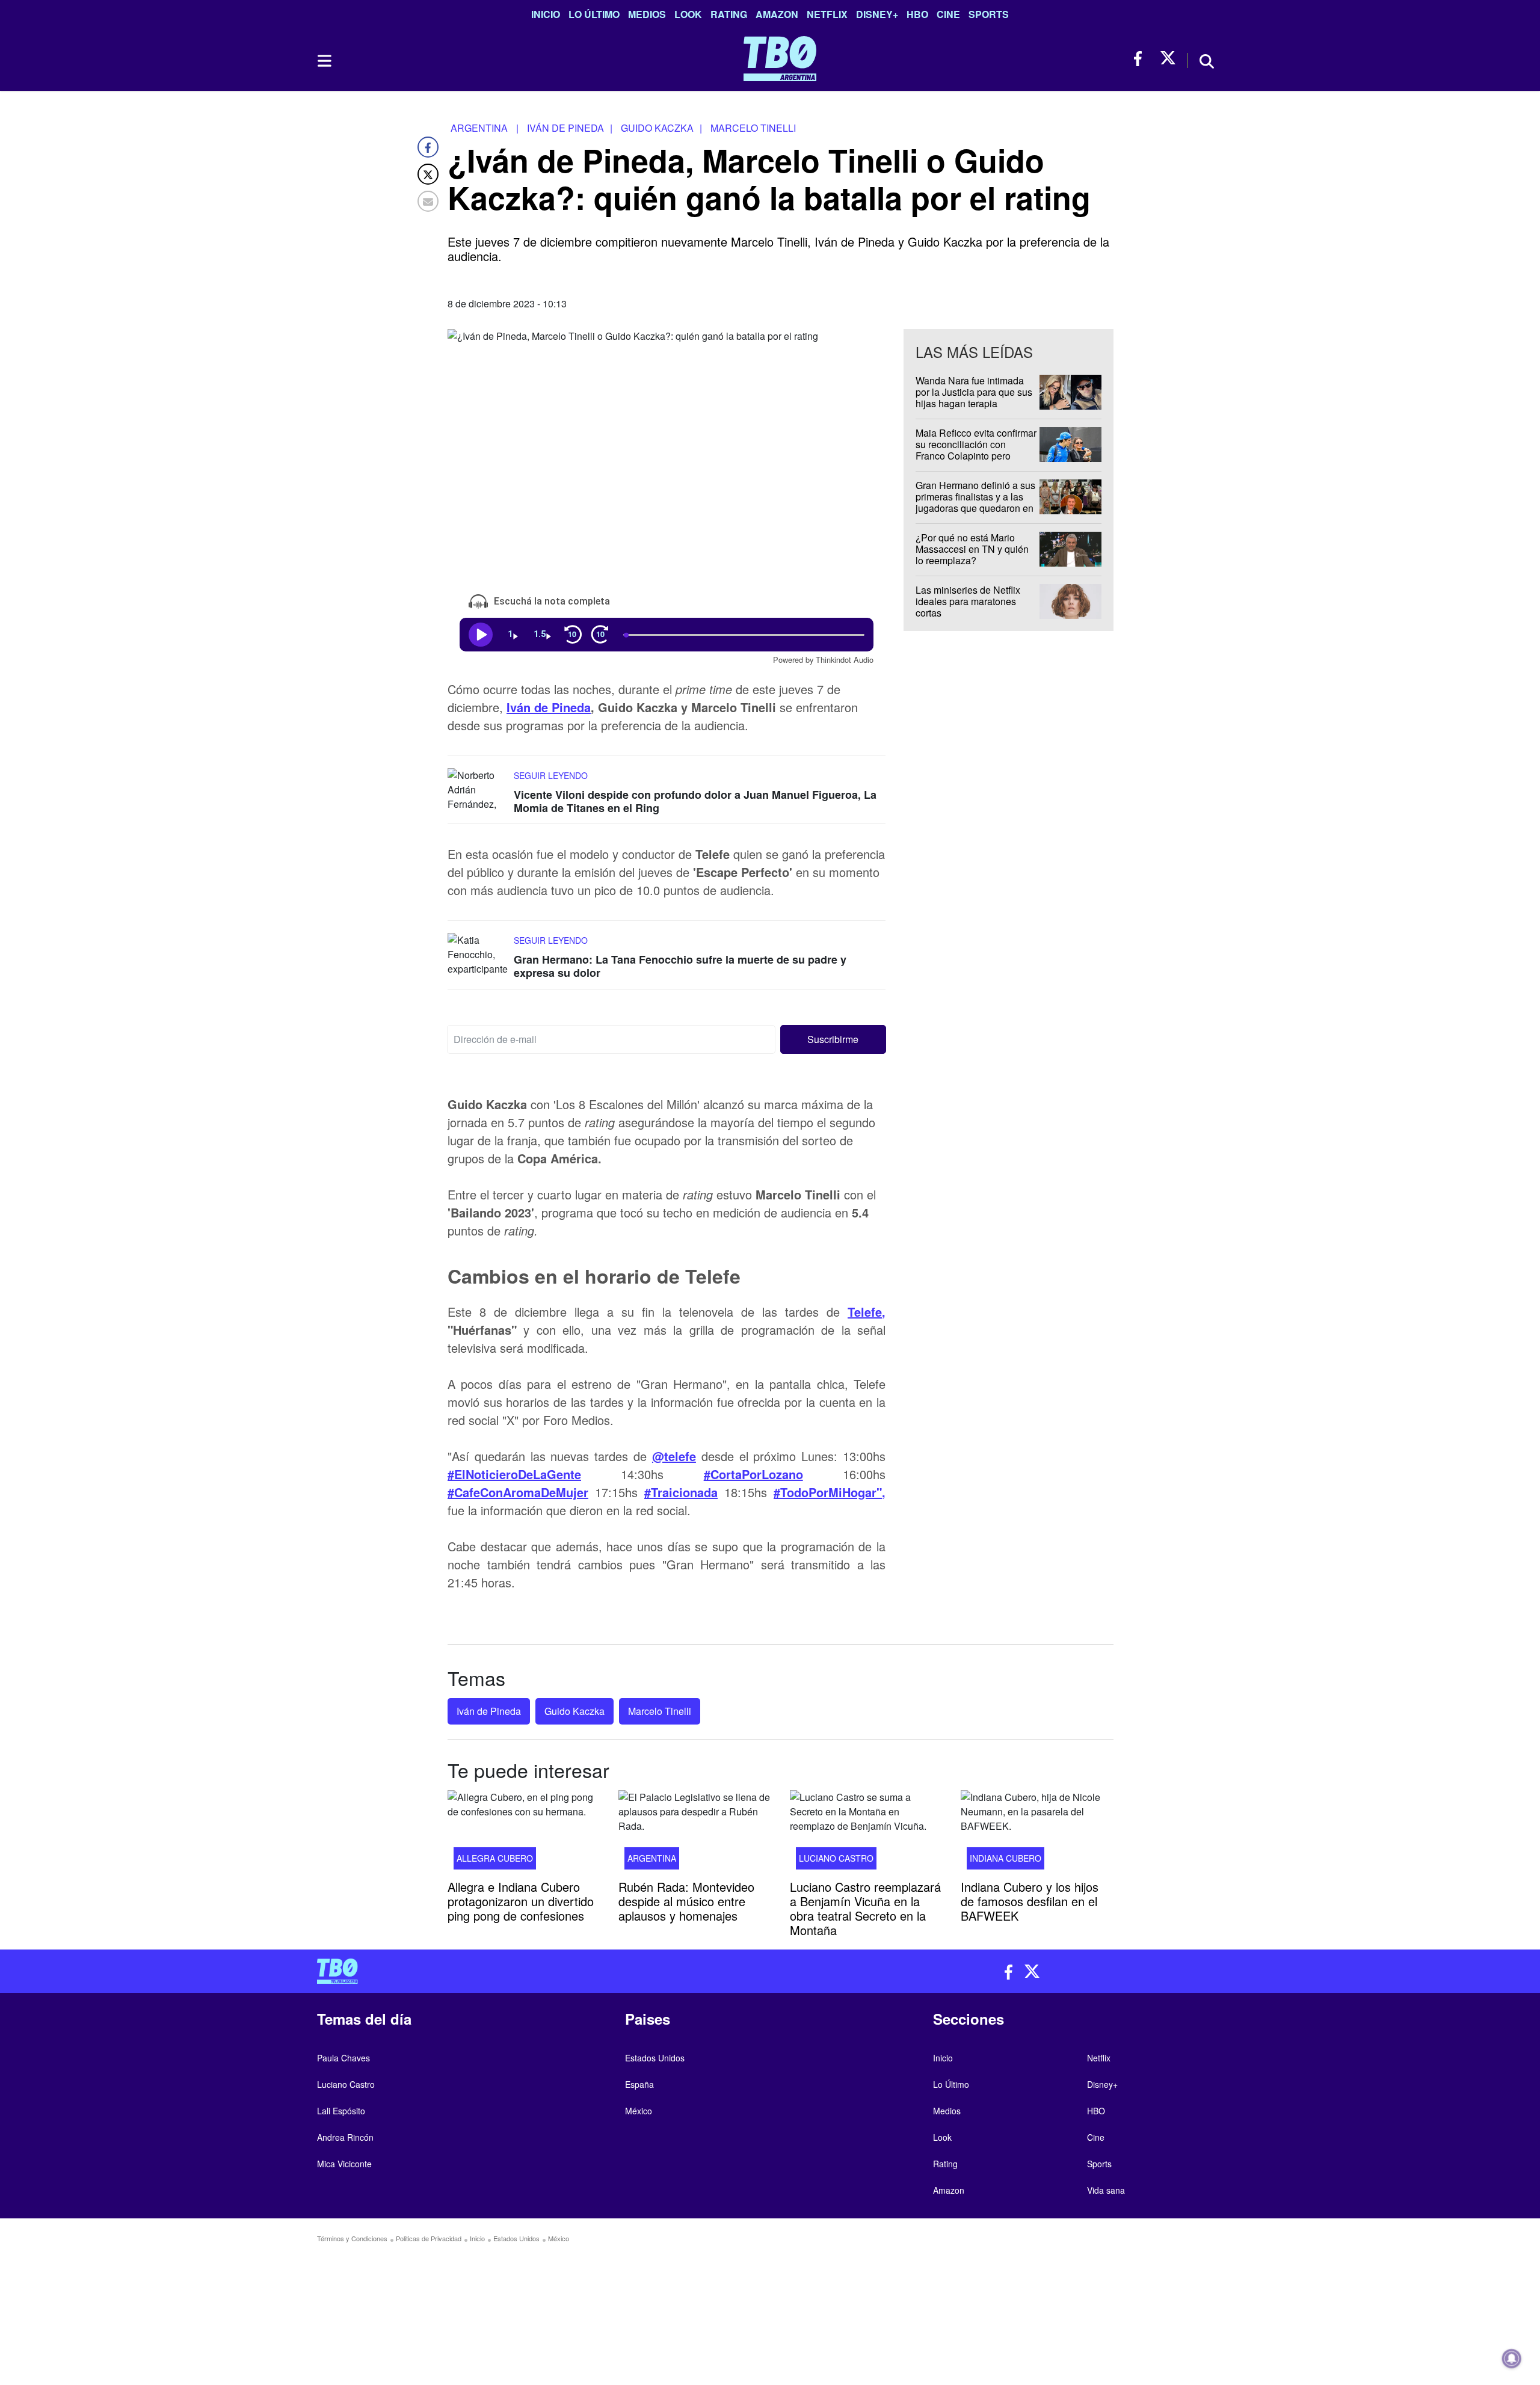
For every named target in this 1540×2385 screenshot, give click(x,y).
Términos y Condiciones (352, 2238)
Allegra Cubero (495, 1858)
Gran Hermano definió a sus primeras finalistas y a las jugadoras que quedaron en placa (975, 503)
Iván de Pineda (549, 707)
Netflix (827, 14)
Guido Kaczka (574, 1711)
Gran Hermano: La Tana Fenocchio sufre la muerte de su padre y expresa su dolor (680, 966)
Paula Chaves (343, 2058)
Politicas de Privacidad (429, 2238)
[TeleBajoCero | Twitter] (1168, 59)
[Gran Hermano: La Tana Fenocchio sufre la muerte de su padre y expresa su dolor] (478, 956)
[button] (833, 1039)
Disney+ (877, 14)
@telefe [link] (674, 1455)
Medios (647, 14)
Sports (989, 14)
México (639, 2111)
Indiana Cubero (1006, 1858)
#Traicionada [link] (681, 1491)
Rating (729, 14)
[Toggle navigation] (324, 61)
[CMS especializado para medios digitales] (1116, 2307)
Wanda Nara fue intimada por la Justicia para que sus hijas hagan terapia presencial (974, 398)
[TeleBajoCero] (539, 1971)
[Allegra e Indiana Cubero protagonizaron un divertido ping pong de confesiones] (524, 1833)
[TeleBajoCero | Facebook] (1141, 59)
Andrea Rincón (345, 2137)
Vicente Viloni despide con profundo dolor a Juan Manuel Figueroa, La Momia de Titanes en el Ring (695, 801)
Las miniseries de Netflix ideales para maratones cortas (968, 601)
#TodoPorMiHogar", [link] (830, 1491)
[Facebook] (428, 147)
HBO (917, 14)
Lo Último (594, 14)
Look (688, 14)
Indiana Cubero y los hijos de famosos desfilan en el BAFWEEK (1030, 1901)
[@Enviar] (428, 201)
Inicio (546, 14)
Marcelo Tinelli (660, 1711)
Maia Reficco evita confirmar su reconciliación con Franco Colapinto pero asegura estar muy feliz (976, 450)
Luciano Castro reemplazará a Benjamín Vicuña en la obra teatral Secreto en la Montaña (865, 1908)
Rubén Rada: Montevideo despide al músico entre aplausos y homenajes (686, 1901)
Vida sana (1106, 2190)
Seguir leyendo (551, 775)
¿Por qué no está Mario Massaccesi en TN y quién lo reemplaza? (972, 549)
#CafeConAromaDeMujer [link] (518, 1491)
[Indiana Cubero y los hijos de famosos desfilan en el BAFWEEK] (1037, 1833)
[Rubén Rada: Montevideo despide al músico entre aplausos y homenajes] (695, 1833)
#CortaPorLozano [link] (753, 1473)
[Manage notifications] (1512, 2359)
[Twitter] (428, 174)
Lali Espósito (341, 2111)
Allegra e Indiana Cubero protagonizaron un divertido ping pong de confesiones (521, 1901)
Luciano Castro (836, 1858)
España (639, 2084)
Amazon (777, 14)
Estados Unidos (655, 2058)
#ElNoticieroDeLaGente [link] (514, 1473)
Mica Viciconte (344, 2164)
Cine (948, 14)
